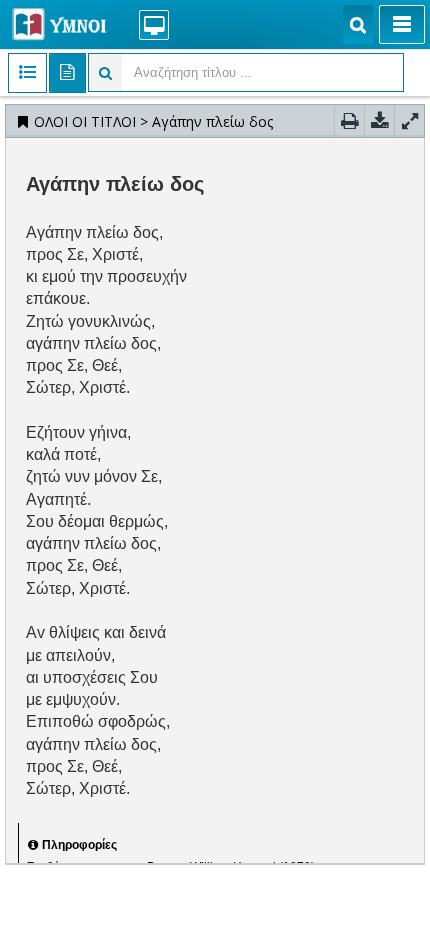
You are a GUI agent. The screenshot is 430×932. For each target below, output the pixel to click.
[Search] (358, 24)
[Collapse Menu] (402, 24)
